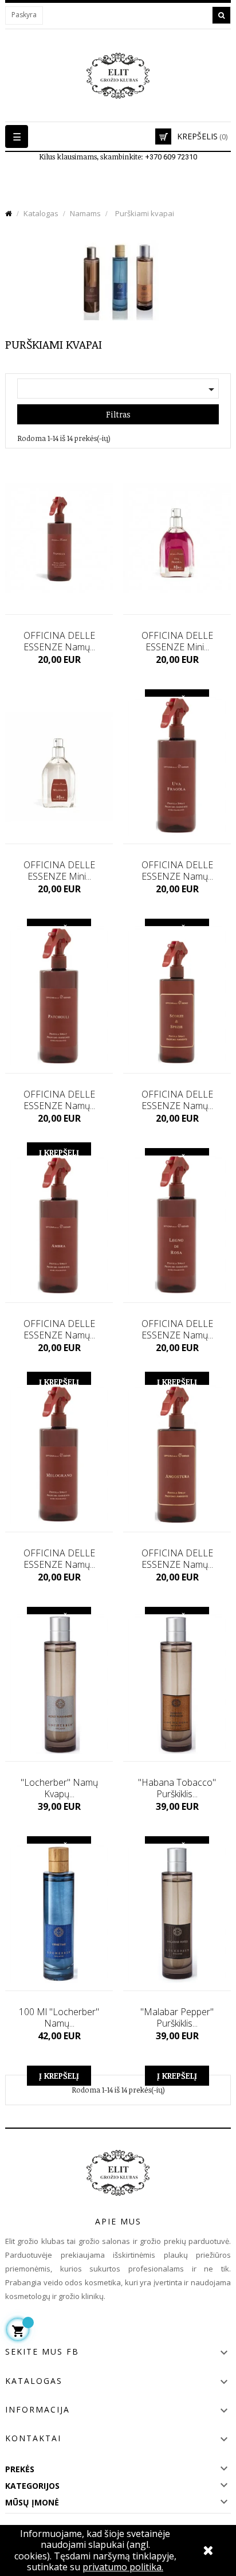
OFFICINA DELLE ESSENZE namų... (59, 641)
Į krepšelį (59, 2076)
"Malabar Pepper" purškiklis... (177, 2017)
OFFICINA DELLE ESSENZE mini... (177, 641)
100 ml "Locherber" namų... (59, 2017)
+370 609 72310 (171, 157)
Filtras (118, 414)
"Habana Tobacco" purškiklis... (177, 1788)
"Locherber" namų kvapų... (59, 1788)
